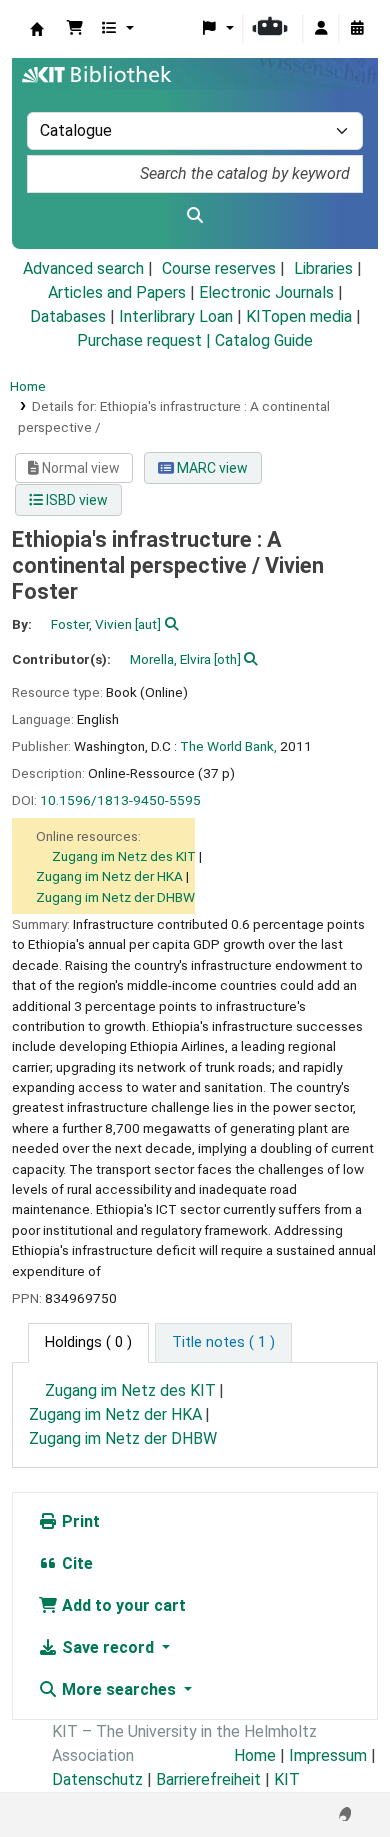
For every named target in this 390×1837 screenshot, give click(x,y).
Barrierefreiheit (208, 1779)
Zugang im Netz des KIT (124, 856)
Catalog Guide (264, 340)
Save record (108, 1647)
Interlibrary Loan (176, 316)
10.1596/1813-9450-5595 (120, 800)
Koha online (37, 29)
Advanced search (83, 268)
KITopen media (299, 316)
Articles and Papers (117, 292)
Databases (68, 316)
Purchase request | (146, 340)
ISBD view (75, 500)
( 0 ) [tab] (88, 1342)
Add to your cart (122, 1605)
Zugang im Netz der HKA (109, 876)
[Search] (195, 216)
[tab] (223, 1343)
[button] (75, 29)
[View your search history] (357, 29)
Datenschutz (97, 1779)
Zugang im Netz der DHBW (115, 897)
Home (28, 386)
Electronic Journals (266, 292)
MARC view (211, 468)
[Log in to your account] (321, 29)
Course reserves (219, 268)
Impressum (328, 1755)
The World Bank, (228, 746)
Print (79, 1521)
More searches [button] (119, 1689)
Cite (75, 1563)
